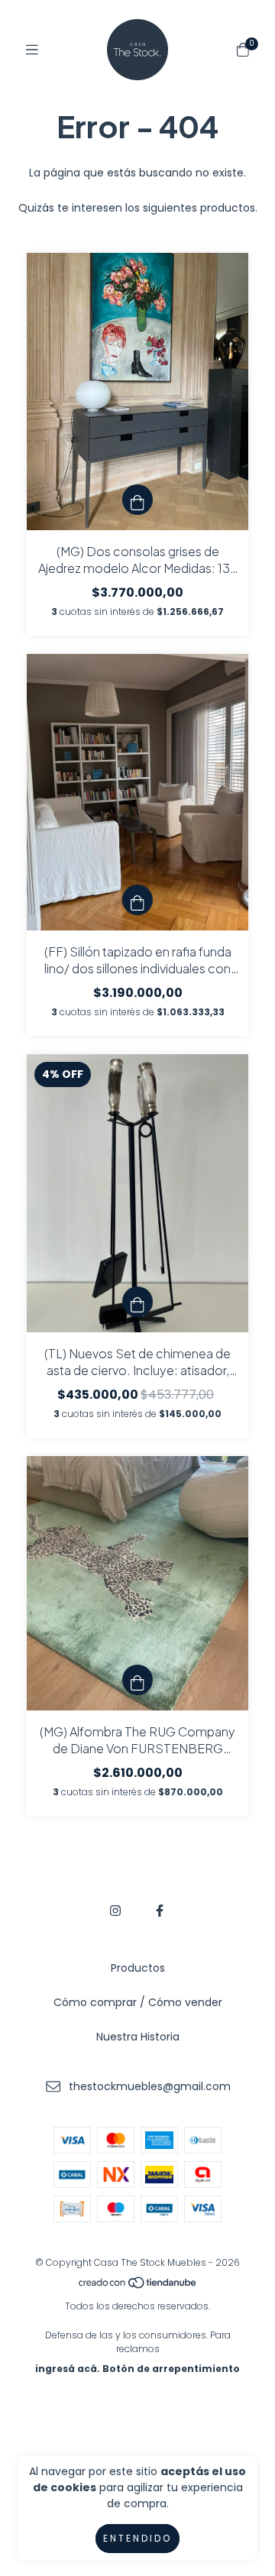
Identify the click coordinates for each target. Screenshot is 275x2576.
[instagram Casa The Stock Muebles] (115, 1911)
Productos (138, 1968)
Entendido (137, 2538)
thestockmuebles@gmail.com (150, 2086)
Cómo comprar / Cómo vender (138, 2002)
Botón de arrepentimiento (171, 2369)
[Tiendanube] (138, 2286)
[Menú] (32, 50)
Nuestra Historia (138, 2037)
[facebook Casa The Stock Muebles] (160, 1911)
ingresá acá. (68, 2369)
